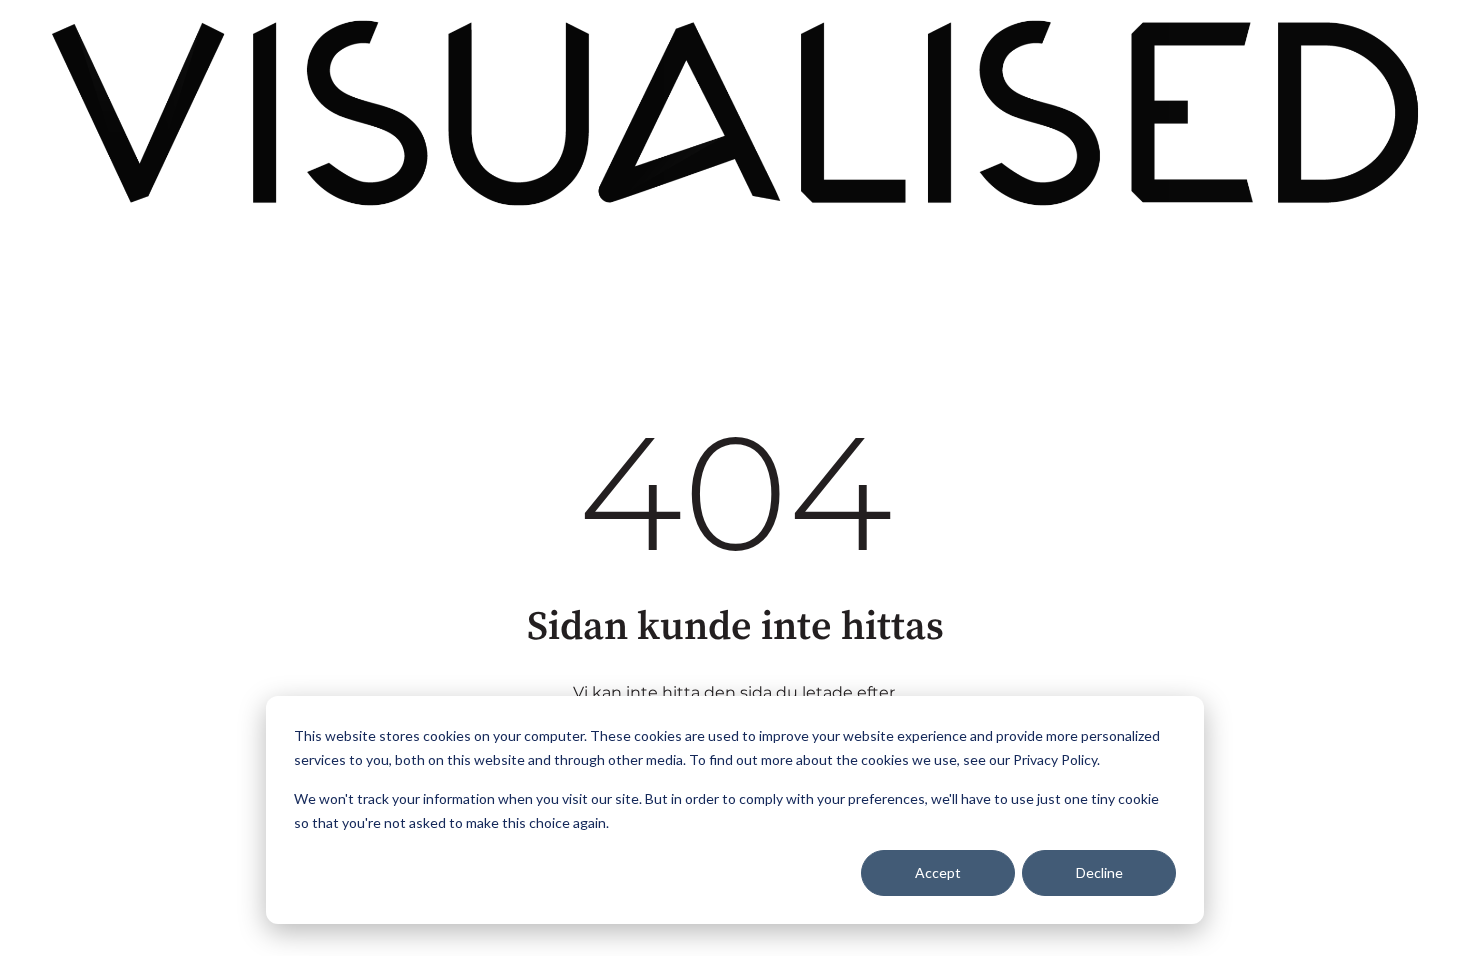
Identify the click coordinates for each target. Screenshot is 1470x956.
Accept (938, 872)
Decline (1099, 872)
